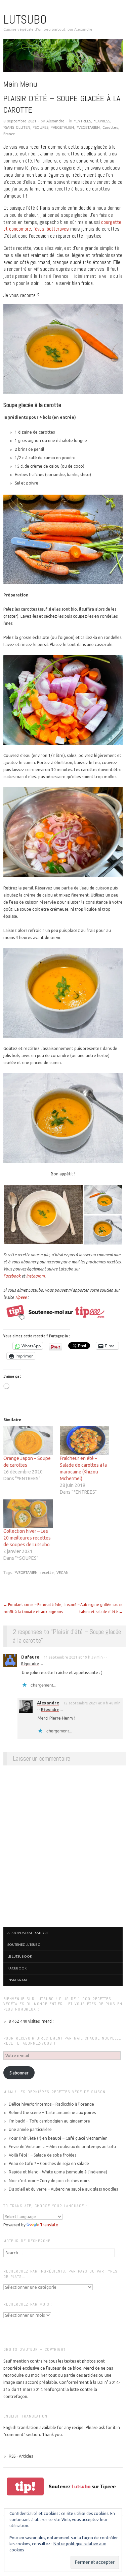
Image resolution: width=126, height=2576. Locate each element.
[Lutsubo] (63, 58)
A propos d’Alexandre (28, 1933)
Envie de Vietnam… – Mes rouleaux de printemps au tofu (62, 2147)
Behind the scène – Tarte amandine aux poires (52, 2113)
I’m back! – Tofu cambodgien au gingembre (49, 2121)
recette (47, 1573)
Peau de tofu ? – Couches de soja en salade (49, 2163)
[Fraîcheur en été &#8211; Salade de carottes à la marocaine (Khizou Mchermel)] (85, 1440)
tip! (25, 2486)
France (9, 134)
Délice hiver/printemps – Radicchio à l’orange (51, 2104)
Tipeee (21, 1297)
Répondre (30, 1664)
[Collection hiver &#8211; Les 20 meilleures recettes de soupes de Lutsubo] (28, 1514)
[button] (43, 1215)
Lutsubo (25, 20)
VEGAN (62, 1573)
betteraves (58, 229)
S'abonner (19, 2073)
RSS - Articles (21, 2456)
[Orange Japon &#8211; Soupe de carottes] (28, 1440)
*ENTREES (82, 121)
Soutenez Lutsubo (24, 1945)
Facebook (12, 1276)
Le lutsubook (20, 1956)
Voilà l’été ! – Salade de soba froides (43, 2155)
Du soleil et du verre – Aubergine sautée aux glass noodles (63, 2189)
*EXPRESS (102, 121)
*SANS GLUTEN (17, 127)
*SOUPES (41, 127)
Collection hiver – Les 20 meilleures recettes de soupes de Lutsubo (27, 1538)
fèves (39, 229)
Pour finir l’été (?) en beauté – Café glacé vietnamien (58, 2138)
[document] (69, 458)
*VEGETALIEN (62, 127)
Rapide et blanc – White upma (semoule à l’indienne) (58, 2172)
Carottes (110, 127)
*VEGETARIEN (88, 127)
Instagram (35, 1276)
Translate (49, 2225)
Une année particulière (30, 2129)
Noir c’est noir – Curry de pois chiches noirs (49, 2181)
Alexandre (55, 121)
